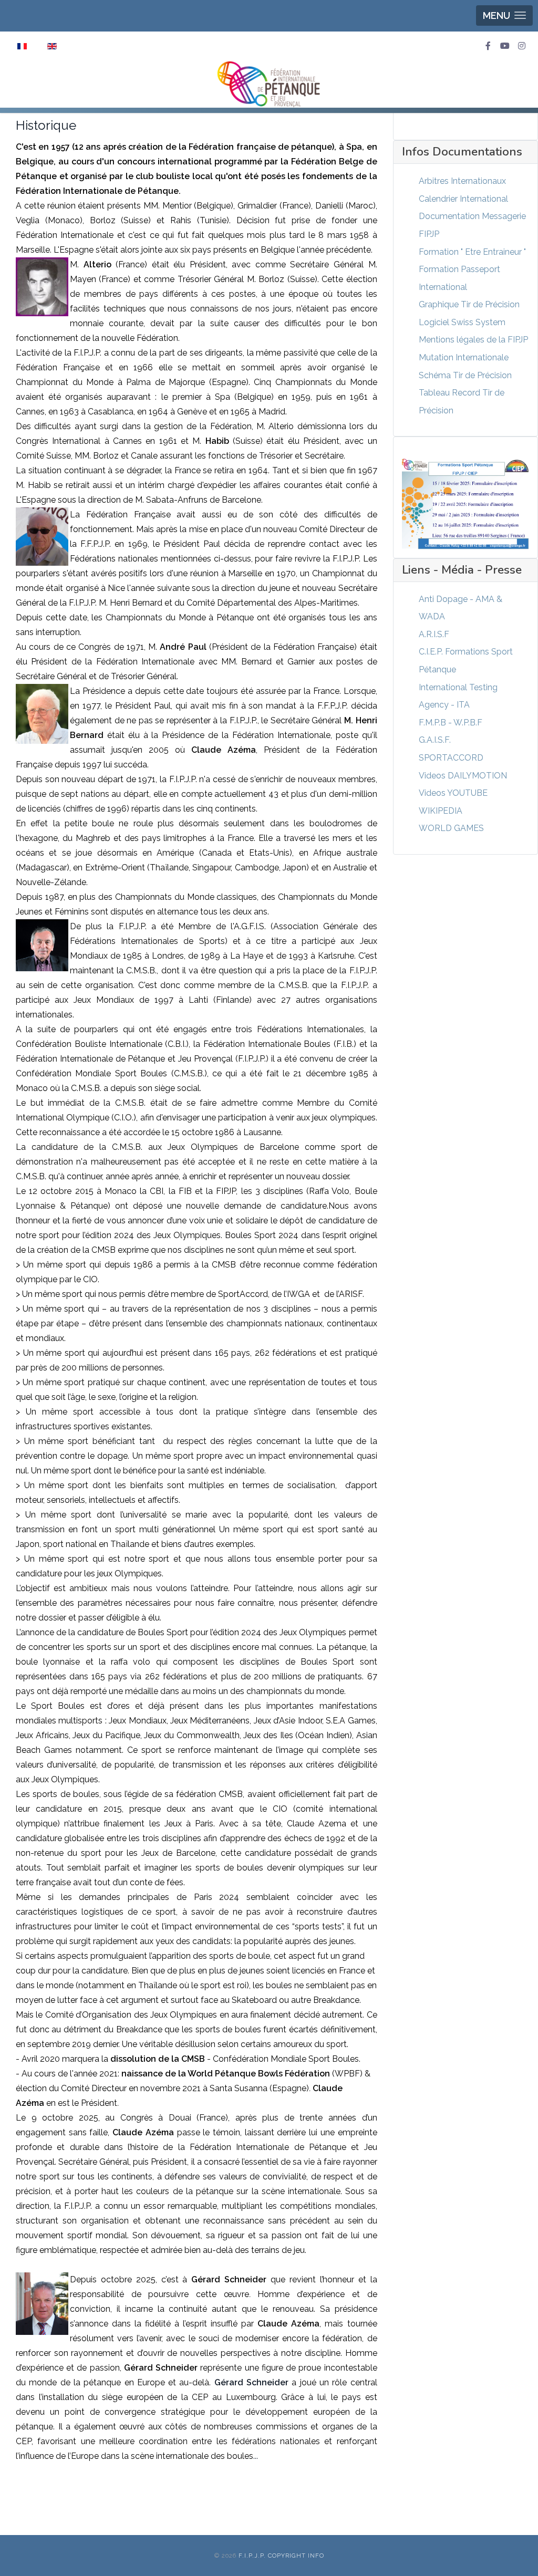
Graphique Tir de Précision (469, 304)
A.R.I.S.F (434, 634)
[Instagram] (522, 46)
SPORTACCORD (451, 758)
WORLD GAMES (451, 828)
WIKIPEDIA (441, 811)
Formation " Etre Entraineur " (472, 252)
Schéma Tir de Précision (465, 375)
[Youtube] (505, 46)
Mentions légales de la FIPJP (473, 340)
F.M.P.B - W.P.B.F (451, 723)
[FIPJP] (269, 84)
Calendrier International (463, 199)
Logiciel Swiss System (462, 322)
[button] (504, 15)
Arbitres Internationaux (462, 181)
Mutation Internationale (464, 357)
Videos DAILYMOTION (463, 776)
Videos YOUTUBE (453, 793)
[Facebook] (488, 46)
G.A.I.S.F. (435, 740)
